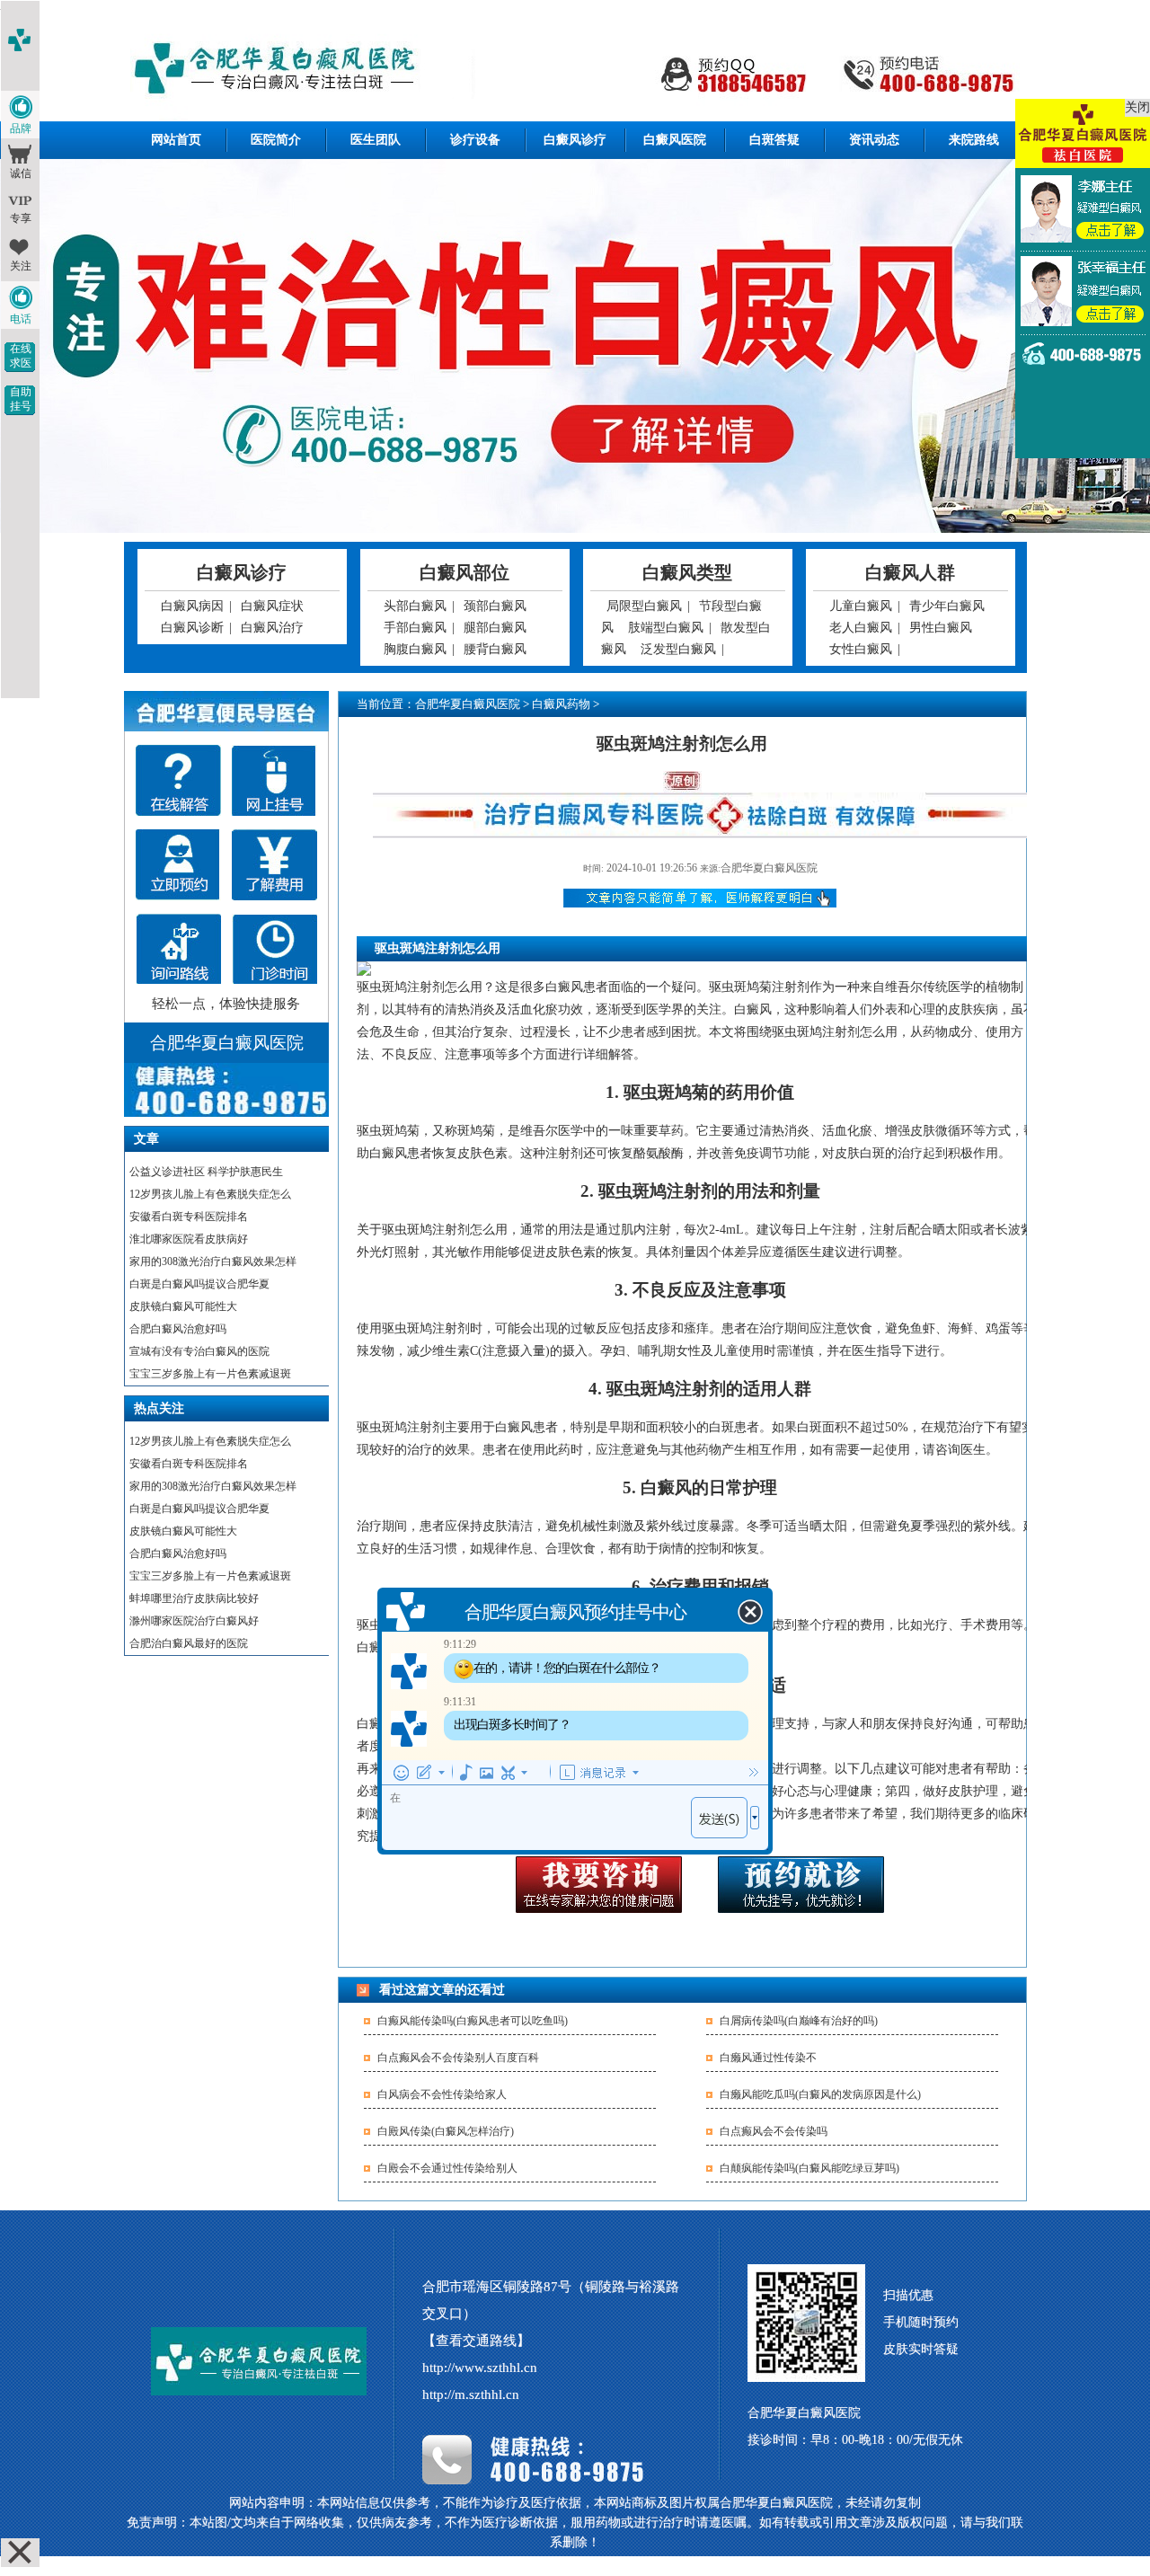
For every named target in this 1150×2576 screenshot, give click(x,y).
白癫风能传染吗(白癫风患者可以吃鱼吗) (473, 2021)
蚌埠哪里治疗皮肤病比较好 (194, 1598)
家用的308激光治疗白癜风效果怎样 (213, 1261)
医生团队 (376, 140)
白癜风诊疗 (575, 140)
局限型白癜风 (644, 606)
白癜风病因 (192, 606)
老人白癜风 (861, 628)
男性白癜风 (941, 628)
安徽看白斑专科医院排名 (189, 1217)
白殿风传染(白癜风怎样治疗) (446, 2131)
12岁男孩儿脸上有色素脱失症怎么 (210, 1194)
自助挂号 (21, 399)
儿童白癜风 (861, 606)
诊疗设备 (475, 140)
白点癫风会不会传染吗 (774, 2131)
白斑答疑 (774, 140)
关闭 (1137, 107)
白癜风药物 (561, 704)
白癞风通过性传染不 (768, 2058)
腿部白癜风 (495, 628)
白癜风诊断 (192, 628)
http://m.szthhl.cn (471, 2395)
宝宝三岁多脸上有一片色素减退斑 (210, 1374)
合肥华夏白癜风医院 (468, 704)
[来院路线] (178, 949)
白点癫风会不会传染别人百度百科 (458, 2058)
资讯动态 (874, 140)
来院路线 (974, 140)
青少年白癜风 (947, 606)
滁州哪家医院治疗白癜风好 (194, 1621)
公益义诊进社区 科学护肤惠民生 (206, 1172)
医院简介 (276, 140)
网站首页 (176, 140)
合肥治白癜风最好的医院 (189, 1643)
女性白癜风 (861, 649)
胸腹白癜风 (415, 649)
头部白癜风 (415, 606)
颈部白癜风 (495, 606)
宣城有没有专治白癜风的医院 (199, 1351)
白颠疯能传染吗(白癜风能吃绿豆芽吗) (809, 2168)
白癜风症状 (272, 606)
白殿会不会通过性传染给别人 (447, 2168)
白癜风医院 (675, 140)
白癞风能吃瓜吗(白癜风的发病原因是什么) (820, 2094)
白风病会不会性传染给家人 (442, 2094)
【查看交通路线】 (476, 2341)
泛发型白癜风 (678, 649)
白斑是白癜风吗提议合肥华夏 (199, 1284)
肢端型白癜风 (666, 628)
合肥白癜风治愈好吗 (178, 1329)
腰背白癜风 (495, 649)
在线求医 (21, 356)
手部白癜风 (415, 628)
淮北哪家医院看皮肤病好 (189, 1239)
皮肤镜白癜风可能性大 (183, 1306)
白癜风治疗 (272, 628)
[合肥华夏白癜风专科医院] (575, 71)
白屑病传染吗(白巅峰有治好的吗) (799, 2021)
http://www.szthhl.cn (480, 2368)
